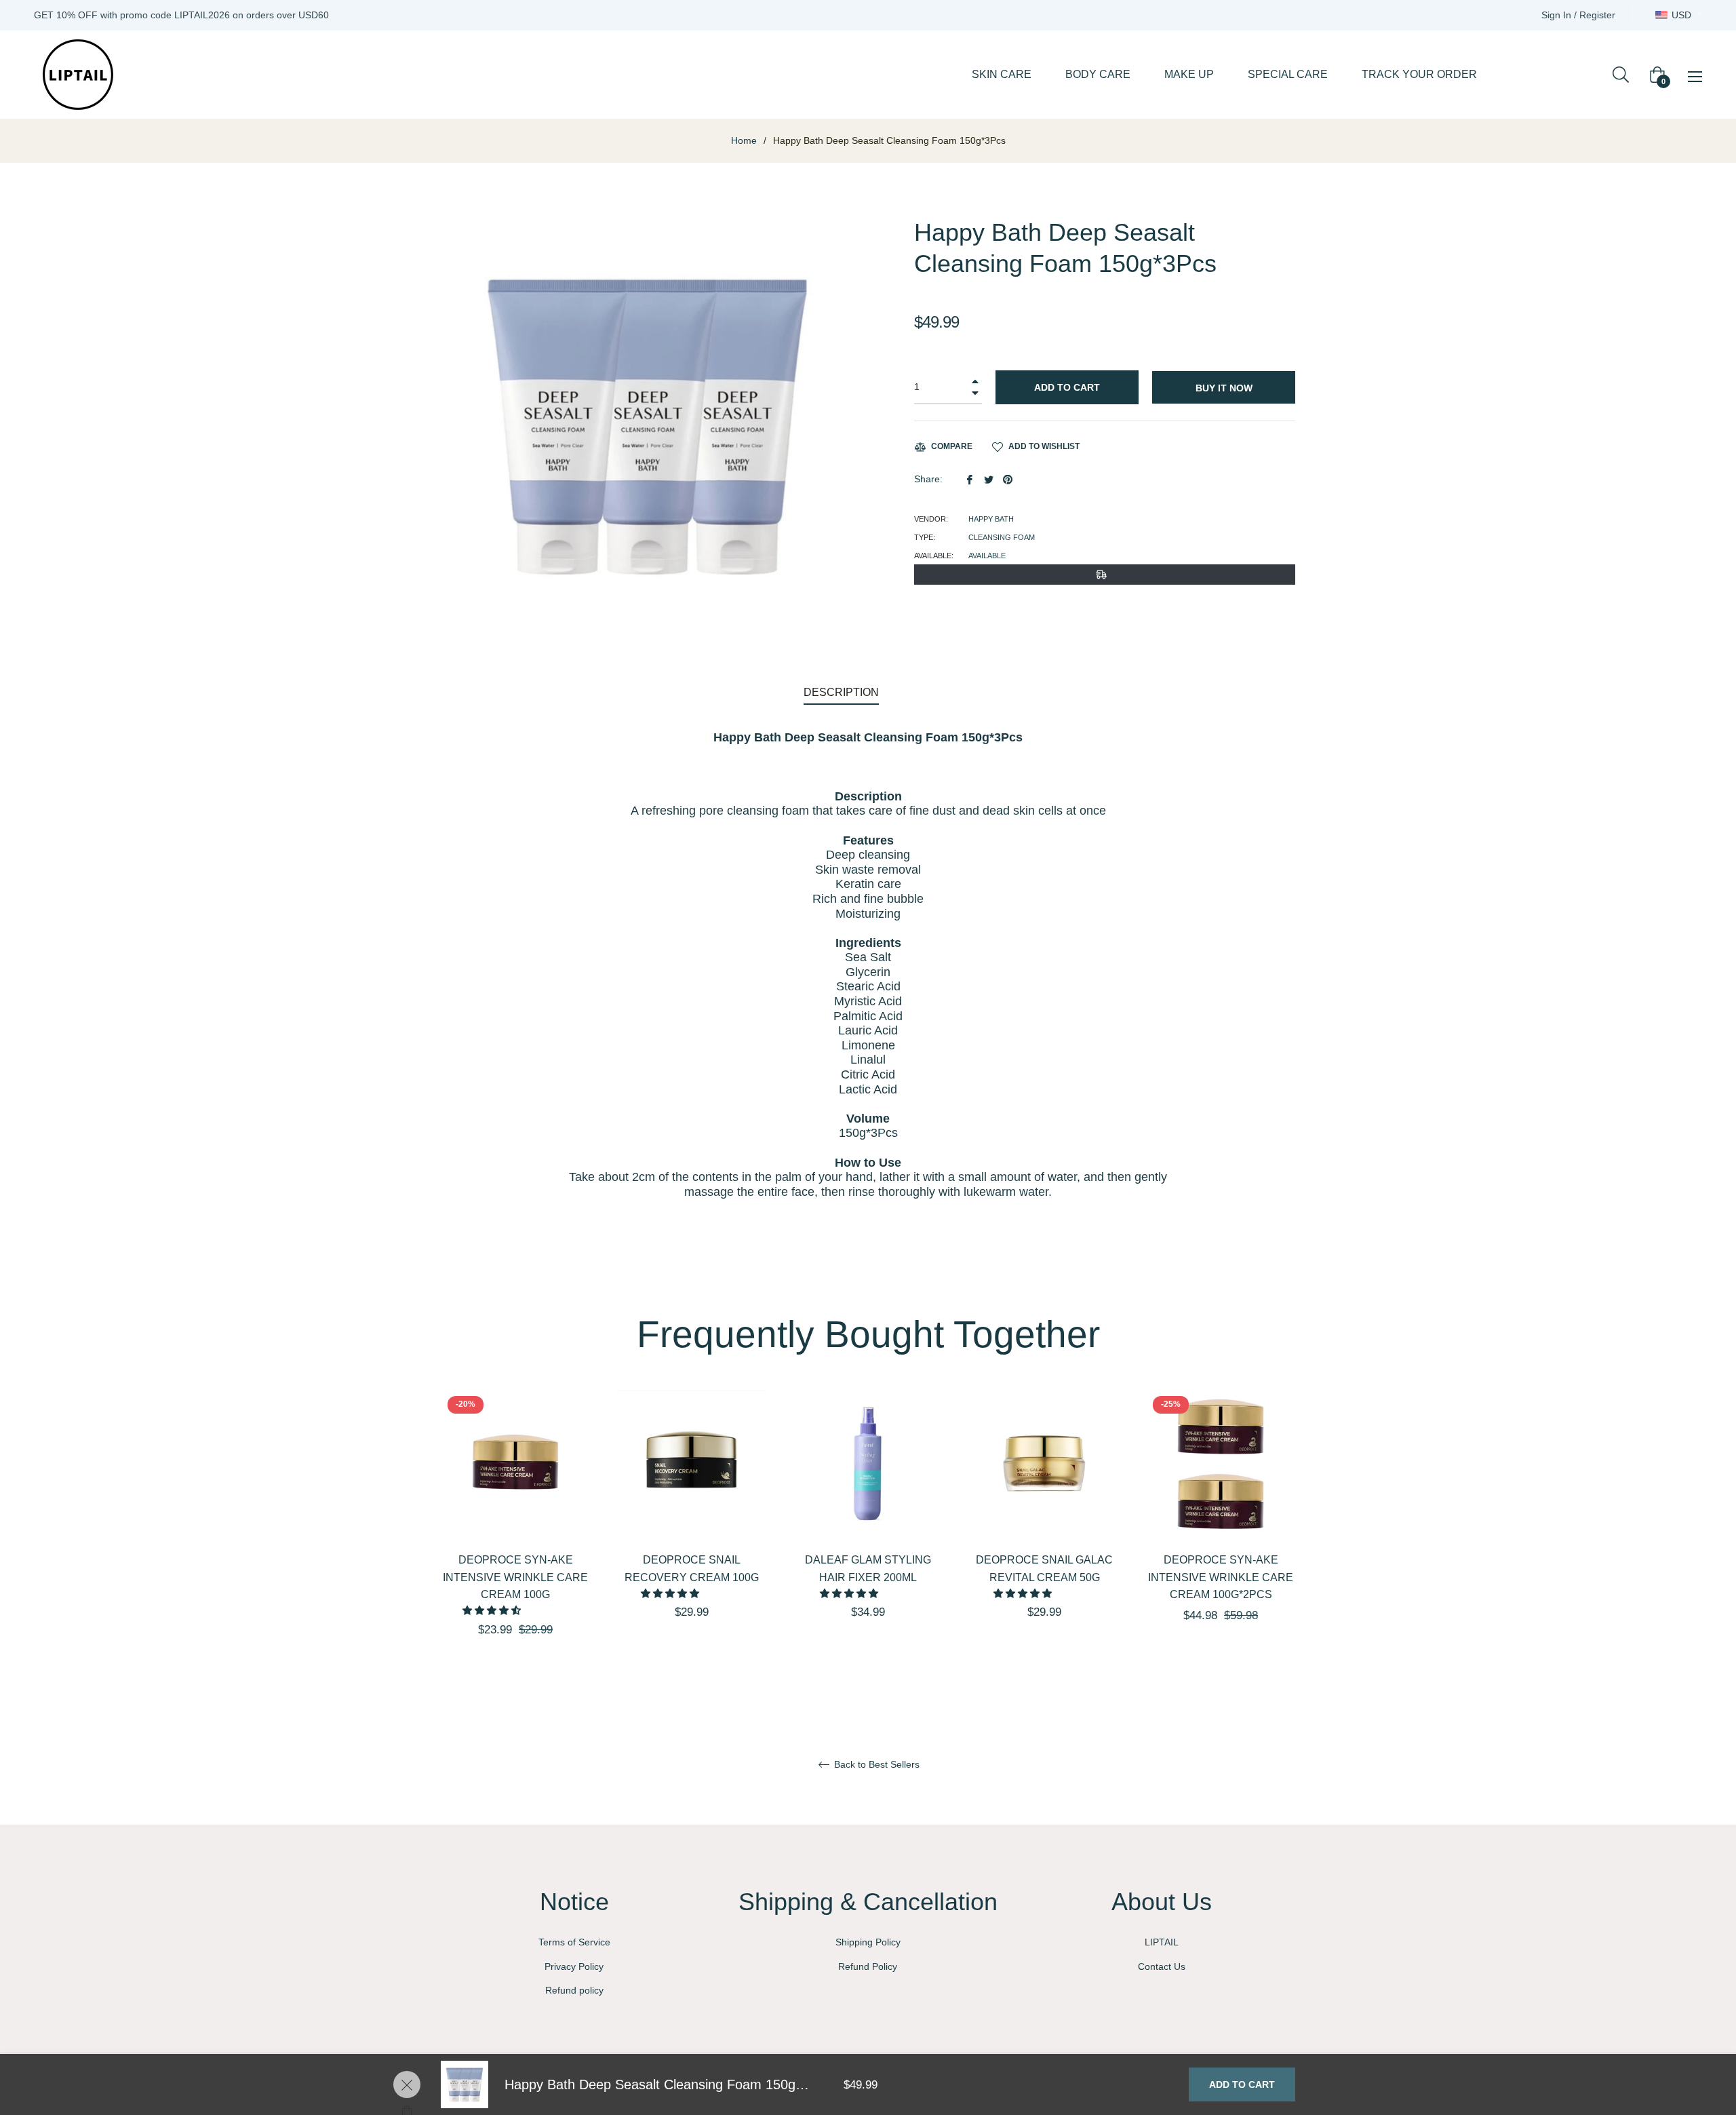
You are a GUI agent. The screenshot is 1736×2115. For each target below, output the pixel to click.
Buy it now (1224, 388)
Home (744, 140)
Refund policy (574, 1990)
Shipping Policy (868, 1942)
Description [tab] (841, 692)
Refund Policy (868, 1966)
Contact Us (1162, 1966)
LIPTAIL (1162, 1942)
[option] (515, 1537)
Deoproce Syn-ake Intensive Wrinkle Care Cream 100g (515, 1577)
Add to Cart (1242, 2084)
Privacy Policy (574, 1966)
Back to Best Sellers (875, 1764)
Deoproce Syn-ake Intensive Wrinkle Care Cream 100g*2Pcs (1221, 1577)
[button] (493, 1610)
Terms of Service (574, 1942)
